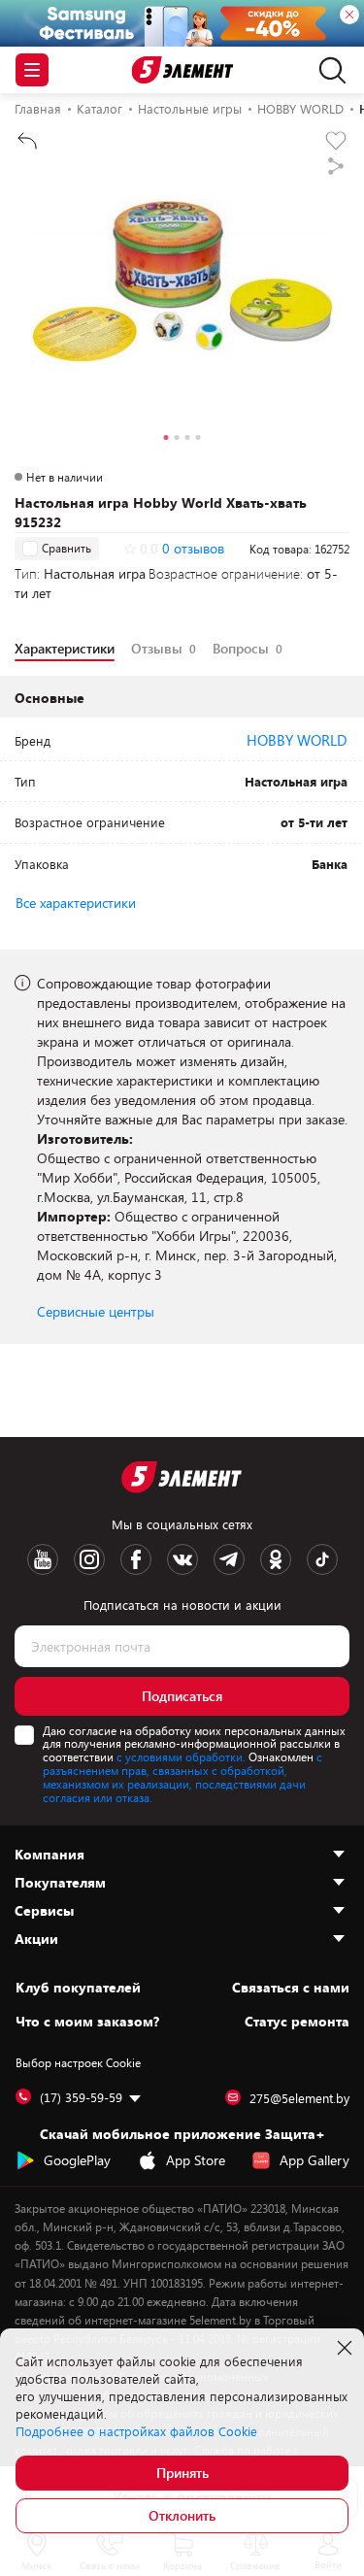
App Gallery (314, 2160)
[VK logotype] (182, 1559)
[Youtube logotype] (43, 1559)
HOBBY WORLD (297, 740)
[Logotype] (182, 70)
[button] (166, 440)
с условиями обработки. (181, 1756)
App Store (196, 2160)
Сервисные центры (96, 1311)
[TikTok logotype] (322, 1559)
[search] (328, 70)
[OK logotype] (276, 1559)
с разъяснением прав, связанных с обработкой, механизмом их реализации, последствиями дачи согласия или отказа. (182, 1776)
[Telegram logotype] (229, 1559)
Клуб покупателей (78, 1988)
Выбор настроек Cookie (78, 2062)
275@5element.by (299, 2098)
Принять (182, 2473)
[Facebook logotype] (136, 1559)
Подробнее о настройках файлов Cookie (136, 2431)
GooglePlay (77, 2160)
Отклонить (182, 2515)
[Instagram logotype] (89, 1559)
